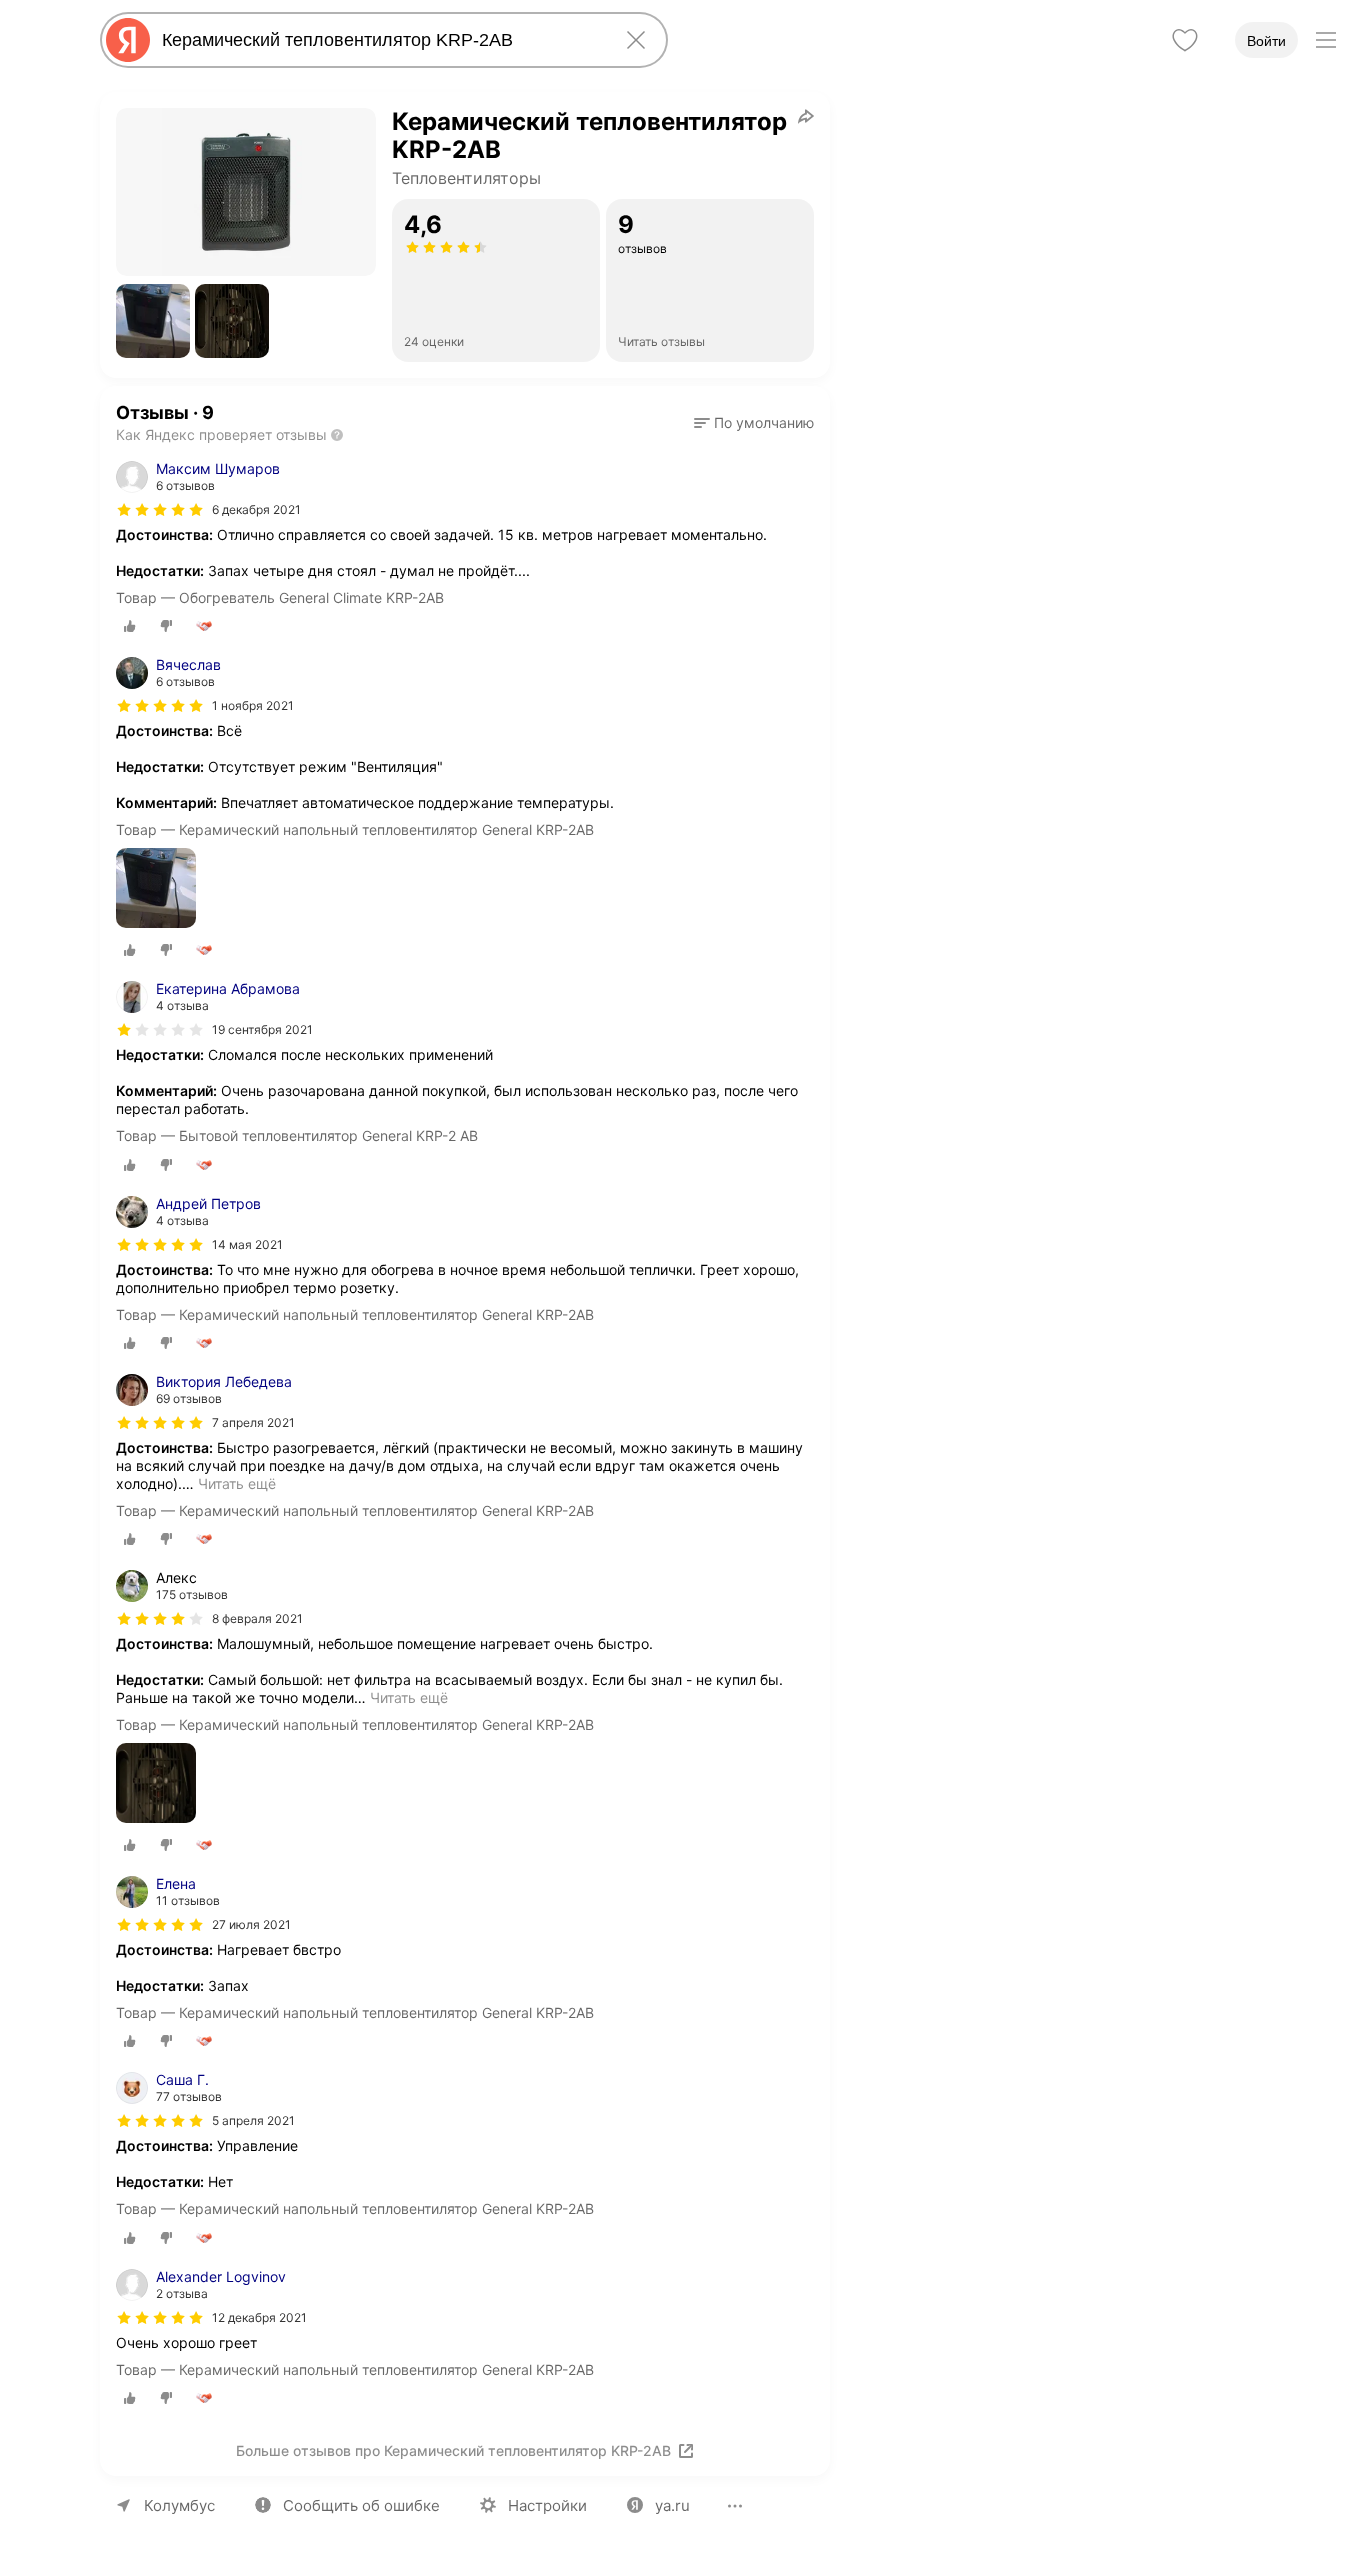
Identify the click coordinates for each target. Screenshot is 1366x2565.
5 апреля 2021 (253, 2120)
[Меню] (1326, 40)
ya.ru (672, 2505)
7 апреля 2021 (253, 1422)
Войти (1266, 41)
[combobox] (380, 40)
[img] (160, 510)
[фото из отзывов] (156, 889)
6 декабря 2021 (256, 509)
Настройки (547, 2505)
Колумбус (179, 2505)
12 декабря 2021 (259, 2317)
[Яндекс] (128, 40)
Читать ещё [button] (237, 1483)
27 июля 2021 (251, 1924)
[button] (153, 321)
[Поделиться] (806, 116)
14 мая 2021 (247, 1244)
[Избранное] (1185, 40)
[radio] (130, 626)
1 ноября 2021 (253, 705)
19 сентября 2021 (262, 1029)
